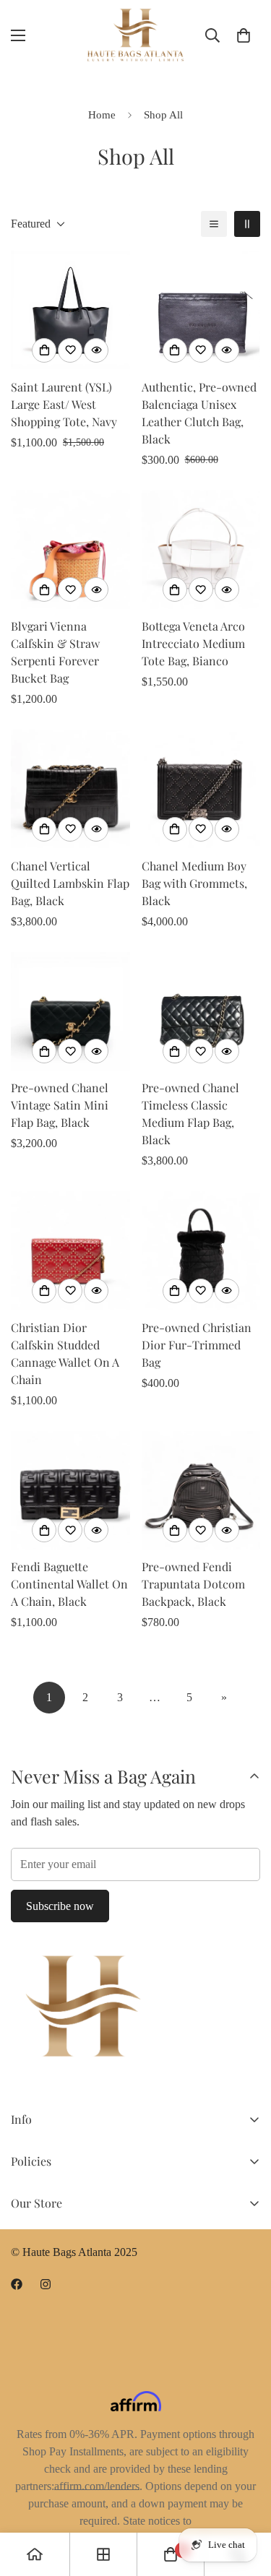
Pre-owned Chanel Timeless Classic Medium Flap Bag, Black (190, 1114)
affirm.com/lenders (97, 2486)
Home (102, 115)
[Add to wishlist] (70, 350)
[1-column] (214, 224)
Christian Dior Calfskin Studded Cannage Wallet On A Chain (65, 1353)
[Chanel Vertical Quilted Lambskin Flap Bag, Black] (70, 789)
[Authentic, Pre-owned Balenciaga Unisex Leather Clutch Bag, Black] (201, 310)
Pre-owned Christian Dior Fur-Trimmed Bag (197, 1345)
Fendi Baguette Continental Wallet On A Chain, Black (69, 1584)
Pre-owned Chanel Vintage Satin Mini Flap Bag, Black (60, 1105)
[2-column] (247, 224)
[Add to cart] (44, 350)
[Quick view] (96, 350)
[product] (35, 2554)
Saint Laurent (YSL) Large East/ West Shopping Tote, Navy (64, 404)
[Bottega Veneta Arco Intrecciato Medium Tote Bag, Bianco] (201, 550)
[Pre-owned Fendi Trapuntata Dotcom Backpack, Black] (201, 1490)
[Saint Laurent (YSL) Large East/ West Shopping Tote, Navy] (70, 310)
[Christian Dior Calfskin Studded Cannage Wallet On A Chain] (70, 1250)
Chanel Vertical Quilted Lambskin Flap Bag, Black (70, 883)
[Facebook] (17, 2284)
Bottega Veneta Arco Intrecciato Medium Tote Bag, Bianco (193, 643)
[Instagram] (46, 2284)
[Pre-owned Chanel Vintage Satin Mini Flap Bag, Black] (70, 1011)
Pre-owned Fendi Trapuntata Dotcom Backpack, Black (193, 1584)
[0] (244, 35)
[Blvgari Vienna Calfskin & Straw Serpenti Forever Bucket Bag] (70, 550)
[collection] (103, 2554)
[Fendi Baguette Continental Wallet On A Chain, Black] (70, 1490)
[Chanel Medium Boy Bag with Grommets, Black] (201, 789)
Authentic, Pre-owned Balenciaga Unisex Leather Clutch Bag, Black (199, 413)
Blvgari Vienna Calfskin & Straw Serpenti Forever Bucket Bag (55, 652)
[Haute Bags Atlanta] (135, 35)
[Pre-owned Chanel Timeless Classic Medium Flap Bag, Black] (201, 1011)
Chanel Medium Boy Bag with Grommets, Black (194, 883)
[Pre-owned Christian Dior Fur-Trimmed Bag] (201, 1250)
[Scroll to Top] (245, 2499)
